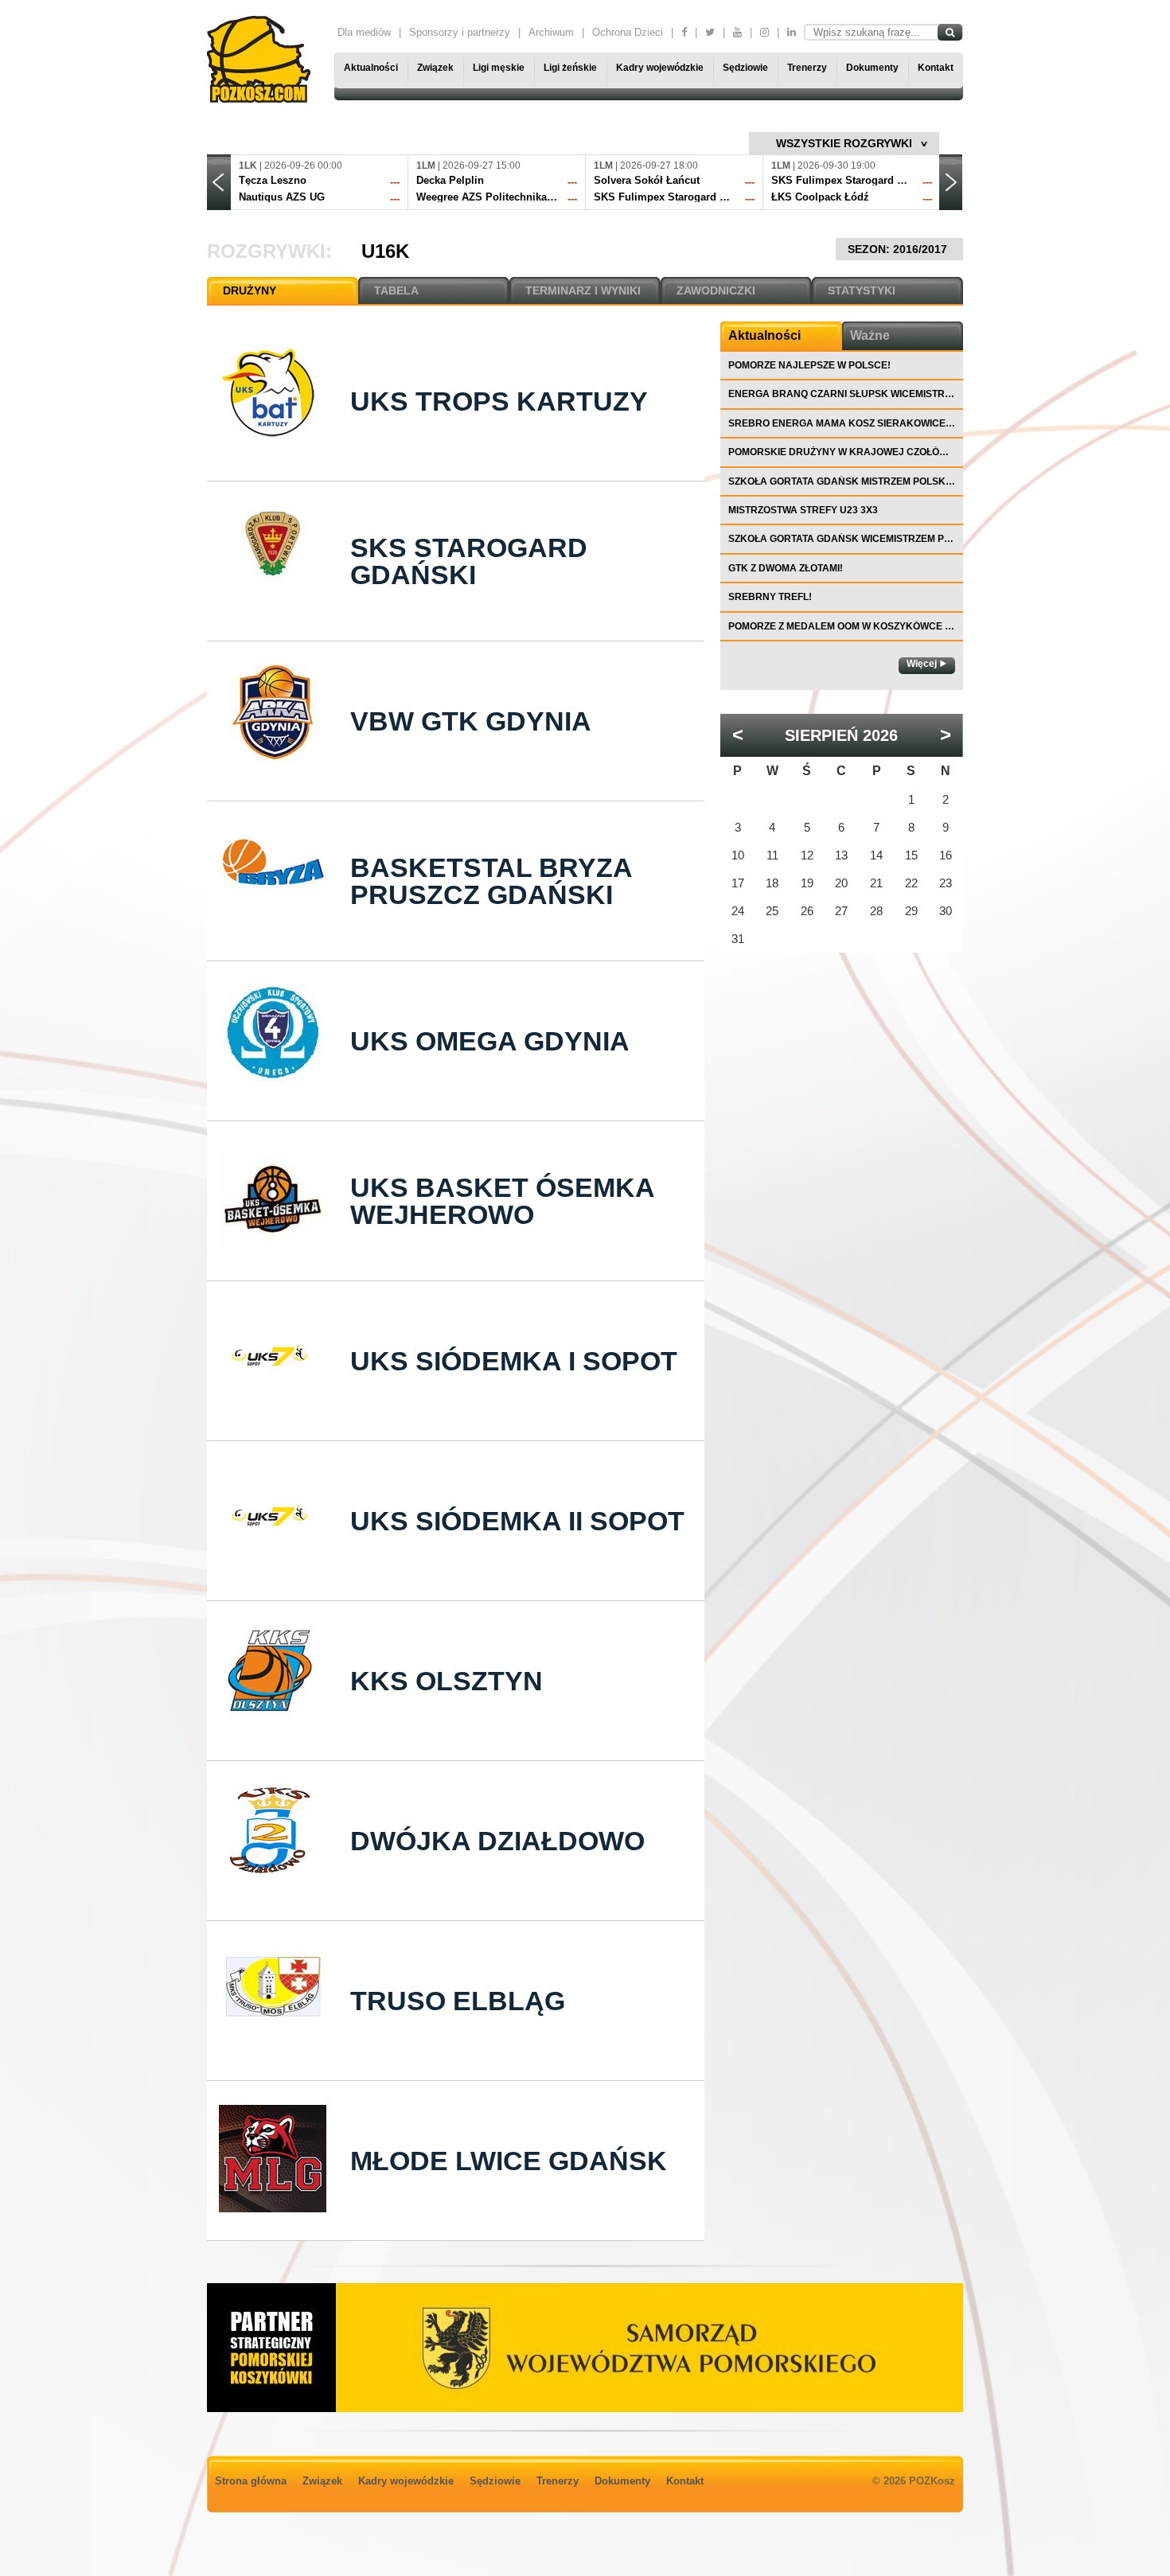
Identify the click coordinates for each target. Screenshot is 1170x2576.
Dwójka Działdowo (497, 1841)
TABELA (396, 290)
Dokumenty (872, 68)
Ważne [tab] (870, 335)
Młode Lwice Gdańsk (509, 2161)
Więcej (922, 664)
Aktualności (371, 68)
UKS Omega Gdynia (490, 1041)
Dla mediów (364, 32)
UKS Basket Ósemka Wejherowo (502, 1201)
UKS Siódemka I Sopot (514, 1361)
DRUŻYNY (250, 290)
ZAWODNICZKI (716, 290)
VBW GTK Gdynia (471, 721)
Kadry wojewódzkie (660, 68)
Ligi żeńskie (570, 68)
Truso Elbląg (458, 2001)
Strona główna (251, 2481)
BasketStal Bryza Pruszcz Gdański (491, 881)
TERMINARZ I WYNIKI (583, 290)
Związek (435, 68)
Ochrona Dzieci (628, 32)
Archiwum (551, 32)
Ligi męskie (499, 68)
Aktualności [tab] (764, 335)
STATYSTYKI (862, 290)
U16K (385, 251)
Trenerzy (807, 68)
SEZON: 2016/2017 (899, 249)
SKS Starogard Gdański (469, 561)
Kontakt (936, 68)
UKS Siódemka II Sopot (517, 1521)
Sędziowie (745, 68)
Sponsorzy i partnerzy (460, 32)
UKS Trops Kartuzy (499, 401)
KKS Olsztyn (447, 1681)
